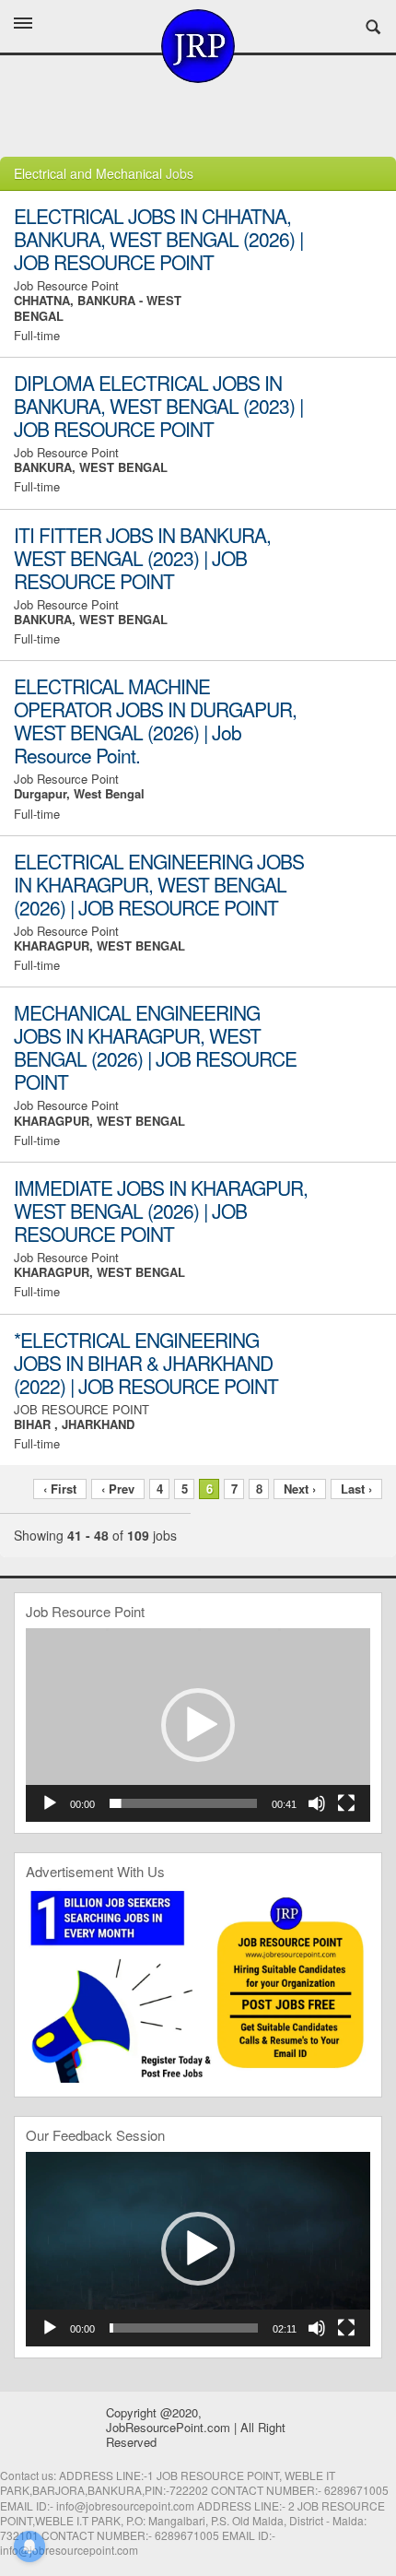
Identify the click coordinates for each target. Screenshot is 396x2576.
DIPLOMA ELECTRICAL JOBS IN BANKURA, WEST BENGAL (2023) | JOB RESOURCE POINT (158, 406)
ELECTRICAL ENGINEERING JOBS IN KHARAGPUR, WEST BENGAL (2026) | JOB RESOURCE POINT (159, 884)
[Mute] (317, 1803)
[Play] (50, 1803)
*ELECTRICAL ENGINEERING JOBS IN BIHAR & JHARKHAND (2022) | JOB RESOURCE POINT (146, 1363)
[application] (198, 1725)
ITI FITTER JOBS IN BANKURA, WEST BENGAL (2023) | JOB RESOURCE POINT (142, 558)
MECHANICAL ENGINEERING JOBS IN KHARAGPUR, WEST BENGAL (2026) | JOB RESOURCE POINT (155, 1047)
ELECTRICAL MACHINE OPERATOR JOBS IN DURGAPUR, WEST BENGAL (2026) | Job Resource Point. (155, 721)
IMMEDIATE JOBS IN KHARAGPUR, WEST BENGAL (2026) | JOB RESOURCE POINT (161, 1211)
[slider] (183, 1803)
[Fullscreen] (346, 1803)
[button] (198, 1725)
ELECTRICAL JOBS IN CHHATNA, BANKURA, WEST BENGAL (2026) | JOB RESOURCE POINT (158, 239)
